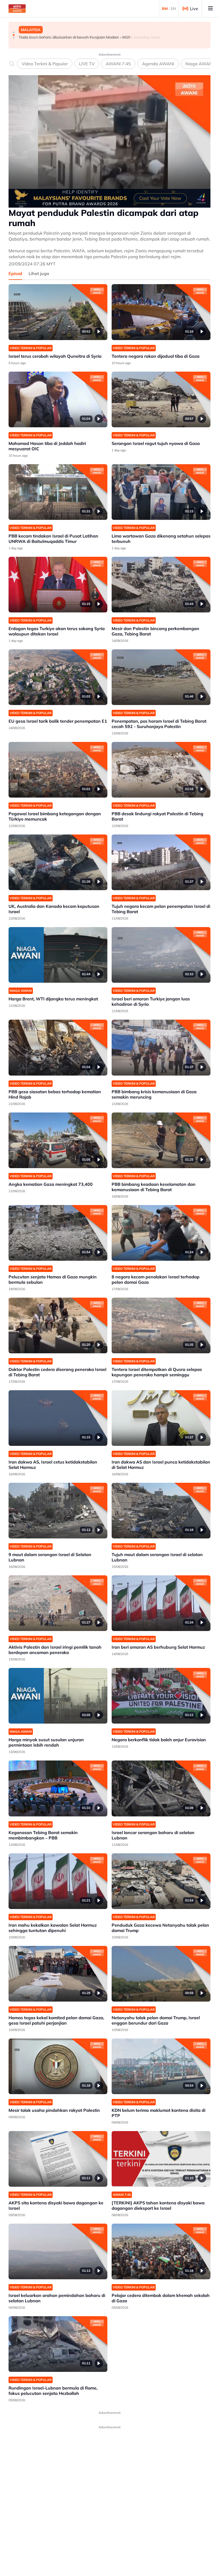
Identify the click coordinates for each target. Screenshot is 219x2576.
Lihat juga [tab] (39, 273)
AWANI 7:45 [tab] (118, 64)
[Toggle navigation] (210, 9)
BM (165, 9)
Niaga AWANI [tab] (200, 64)
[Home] (17, 9)
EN (173, 9)
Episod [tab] (15, 273)
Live (194, 9)
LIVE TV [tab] (87, 64)
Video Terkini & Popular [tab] (45, 64)
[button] (14, 32)
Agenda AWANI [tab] (158, 64)
